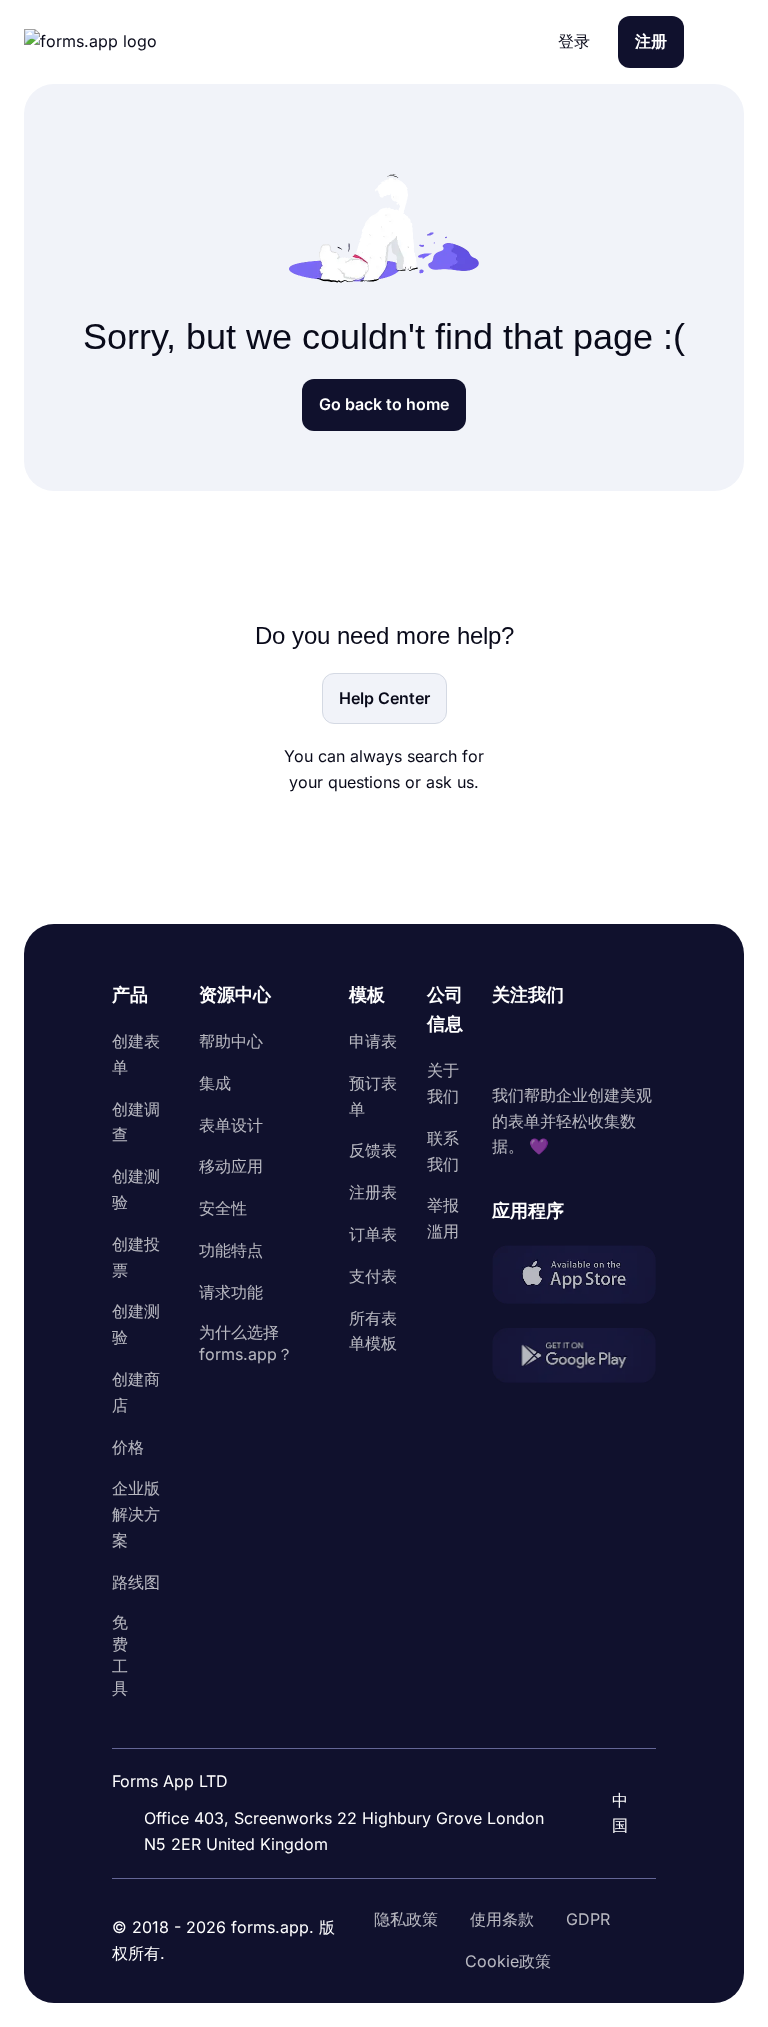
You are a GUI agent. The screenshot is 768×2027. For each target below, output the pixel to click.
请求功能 (231, 1292)
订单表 (373, 1234)
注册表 (373, 1192)
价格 (128, 1447)
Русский (604, 1771)
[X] (596, 1046)
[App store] (574, 1278)
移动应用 (231, 1166)
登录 (574, 41)
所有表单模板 (373, 1331)
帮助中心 (231, 1041)
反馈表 (373, 1150)
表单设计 (231, 1125)
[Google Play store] (574, 1359)
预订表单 (373, 1096)
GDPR (588, 1919)
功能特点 (231, 1250)
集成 (215, 1083)
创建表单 (136, 1054)
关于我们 (443, 1083)
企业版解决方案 (136, 1514)
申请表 (373, 1041)
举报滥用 (443, 1218)
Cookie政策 (508, 1961)
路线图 (136, 1582)
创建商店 (136, 1392)
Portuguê (606, 1730)
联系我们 (443, 1151)
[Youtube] (640, 1046)
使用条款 (502, 1919)
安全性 (223, 1208)
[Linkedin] (508, 1046)
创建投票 (136, 1257)
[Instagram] (552, 1046)
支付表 (373, 1276)
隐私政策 (406, 1919)
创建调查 (136, 1122)
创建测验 (136, 1189)
